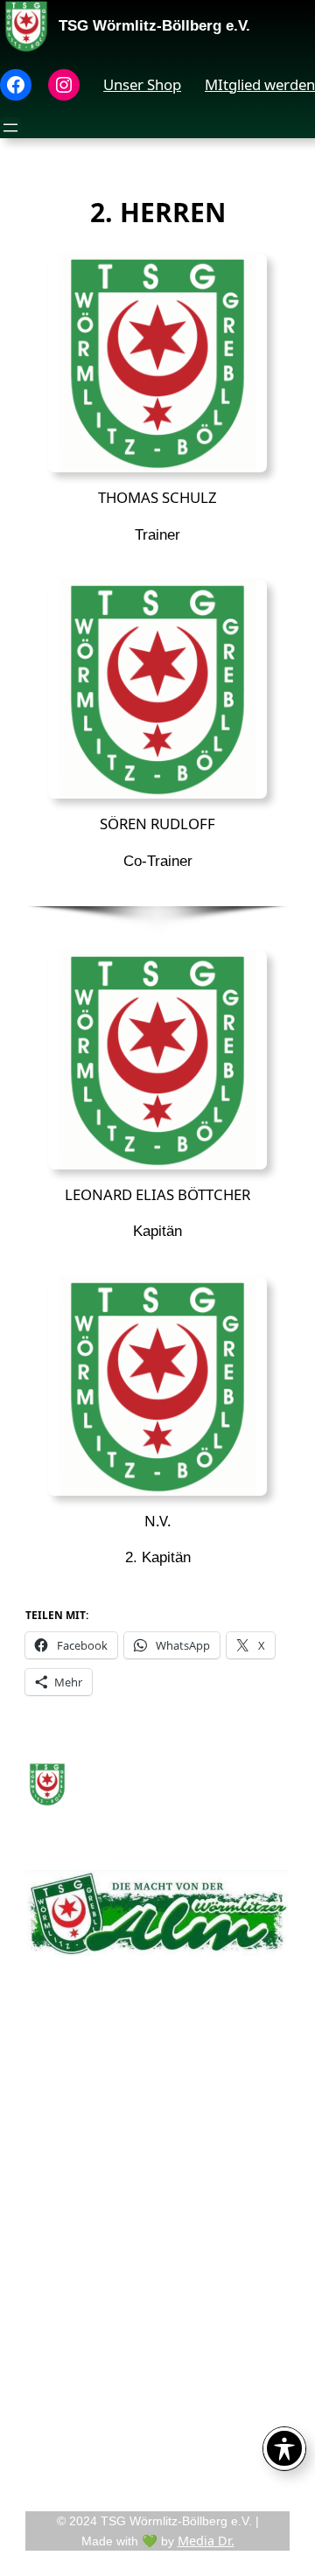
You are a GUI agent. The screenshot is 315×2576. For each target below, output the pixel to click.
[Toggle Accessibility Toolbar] (284, 2448)
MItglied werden (260, 84)
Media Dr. (206, 2541)
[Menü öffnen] (10, 128)
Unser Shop (142, 84)
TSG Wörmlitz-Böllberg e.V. (154, 26)
